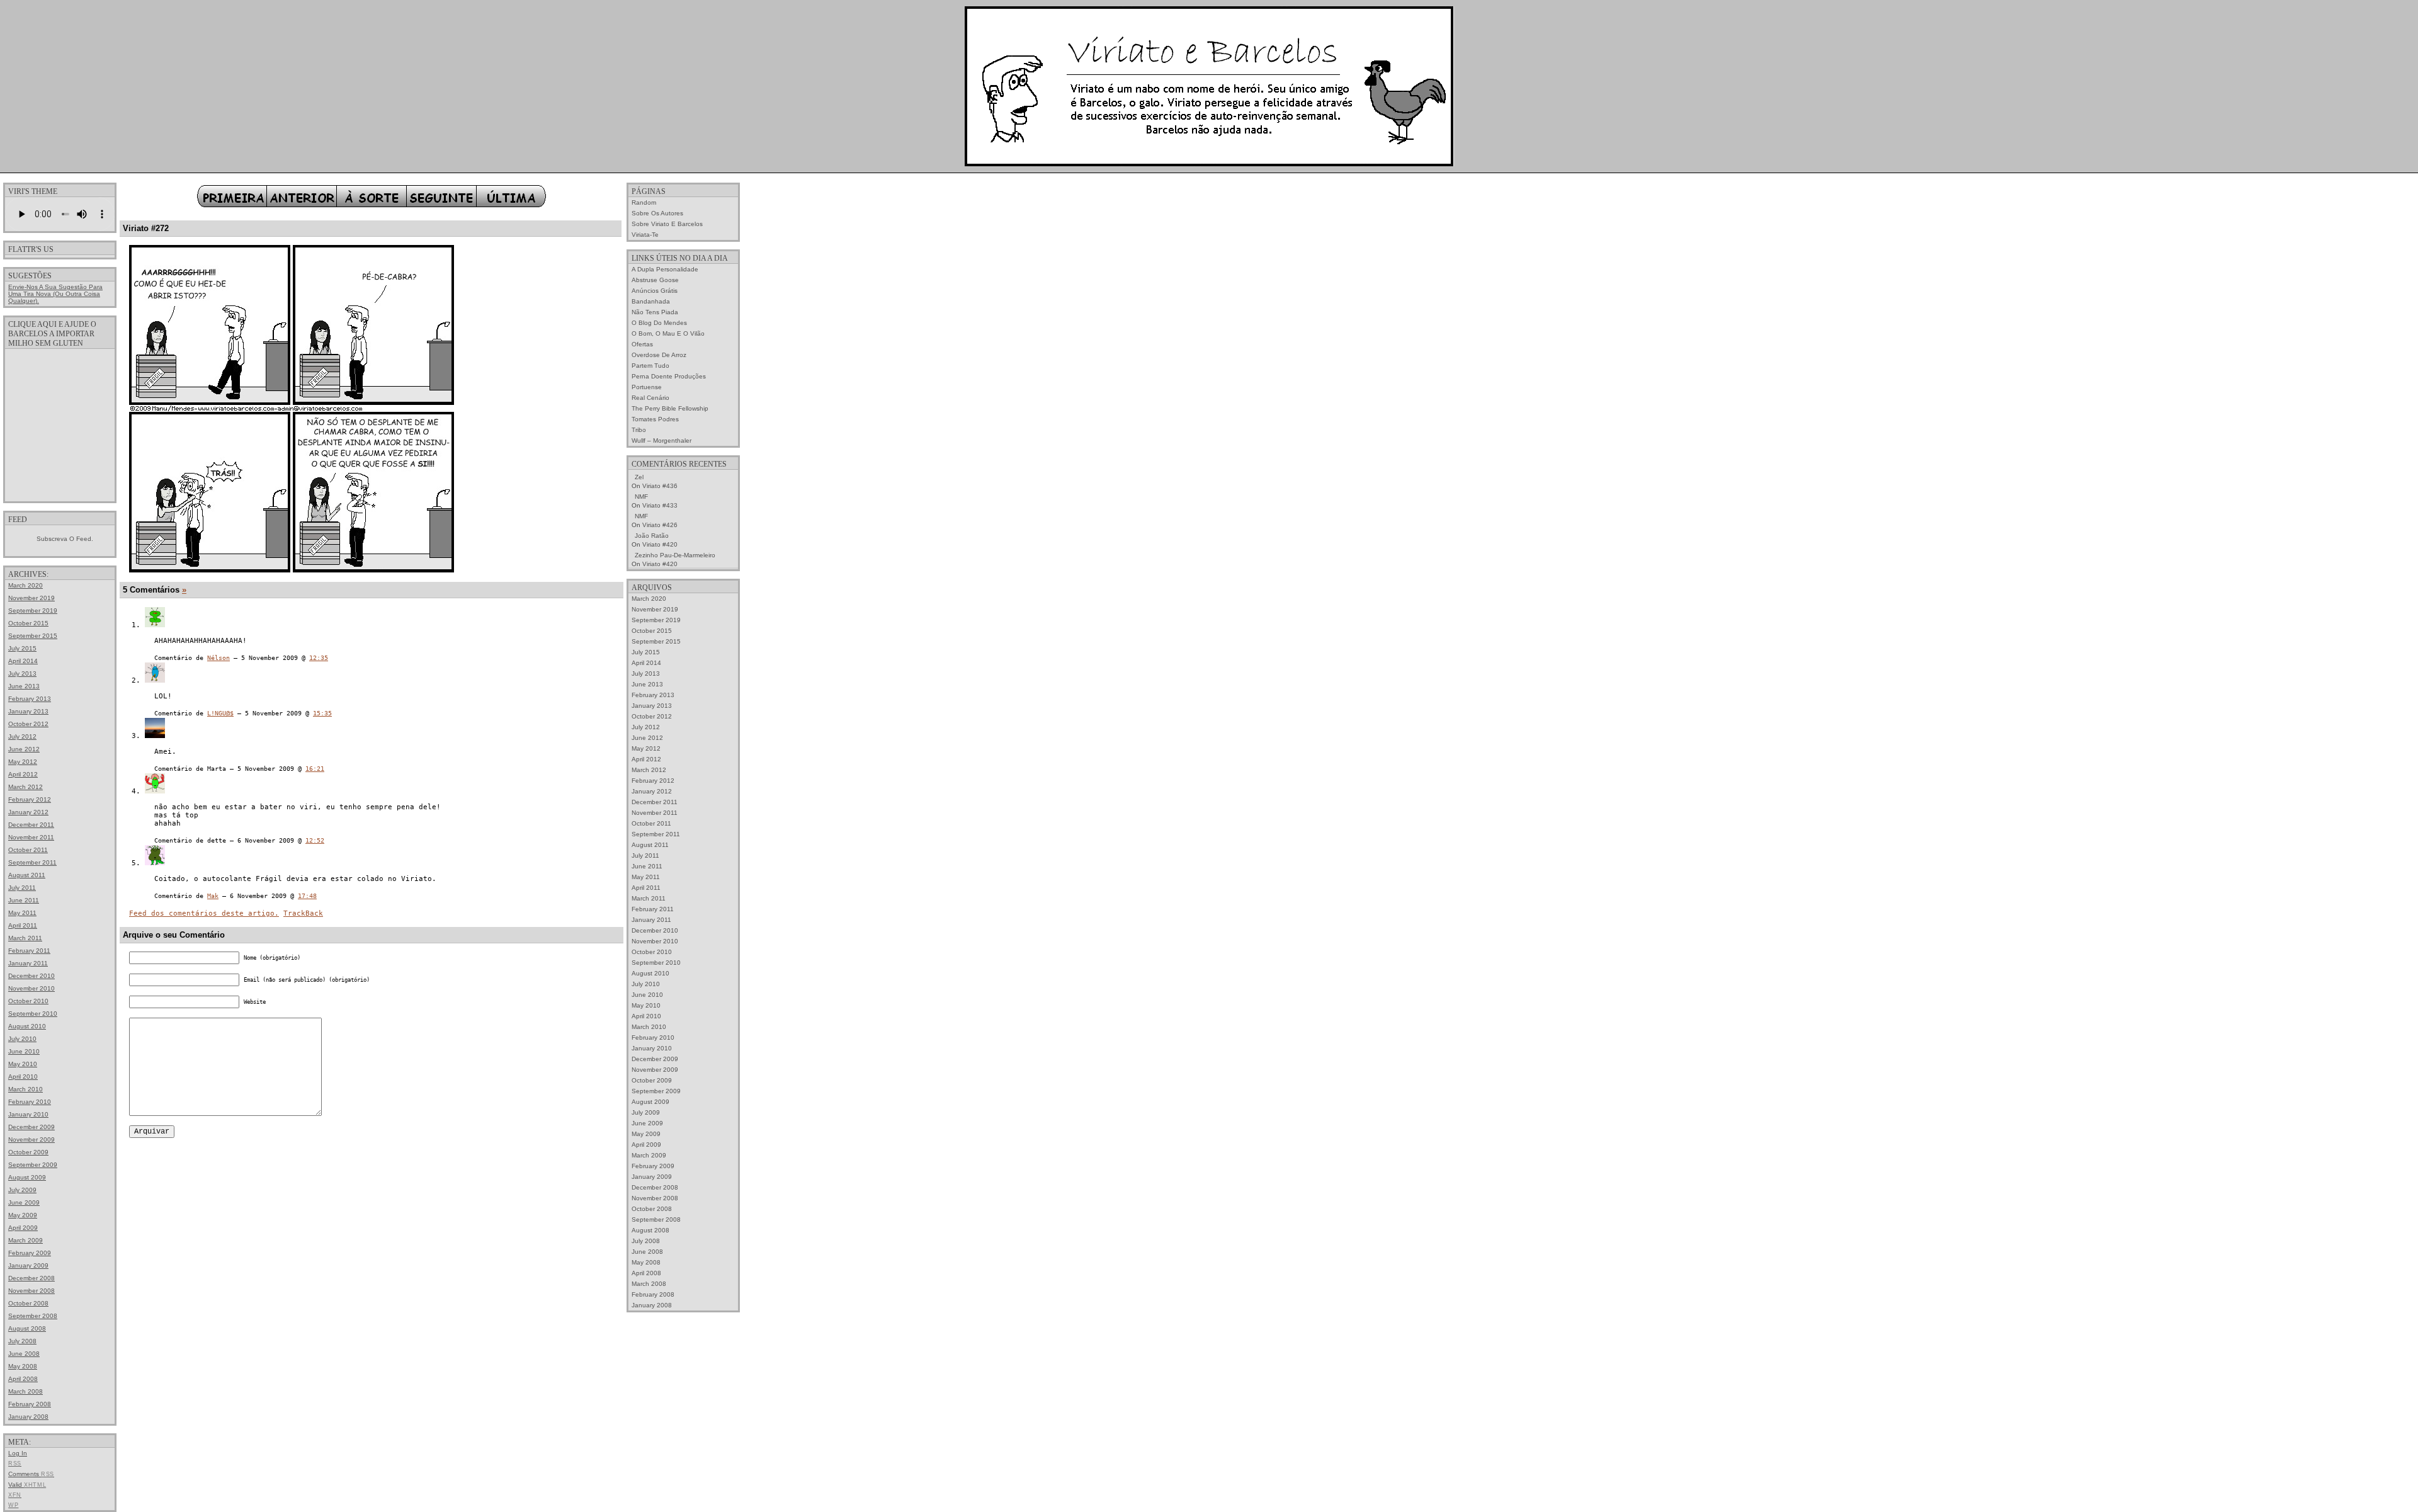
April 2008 (23, 1379)
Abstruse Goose (655, 280)
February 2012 (30, 799)
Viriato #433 (660, 505)
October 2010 (28, 1001)
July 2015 (22, 648)
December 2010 (31, 976)
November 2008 (31, 1291)
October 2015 (28, 623)
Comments (31, 1474)
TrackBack (303, 913)
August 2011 (27, 875)
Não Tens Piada (655, 312)
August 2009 (27, 1177)
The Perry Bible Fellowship (670, 408)
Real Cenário (650, 398)
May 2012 (23, 762)
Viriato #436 (660, 486)
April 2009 (23, 1228)
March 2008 (26, 1391)
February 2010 (30, 1102)
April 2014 (23, 661)
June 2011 (24, 900)
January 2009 (28, 1265)
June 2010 (24, 1051)
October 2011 (28, 850)
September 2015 (33, 636)
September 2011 (32, 862)
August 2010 (27, 1026)
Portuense (647, 387)
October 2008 (28, 1303)
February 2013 (30, 699)
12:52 (315, 840)
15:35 (322, 713)
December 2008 (31, 1278)
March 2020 (26, 585)
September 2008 (33, 1316)
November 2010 (31, 988)
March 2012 (26, 787)
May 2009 (23, 1215)
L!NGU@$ (220, 713)
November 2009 (31, 1140)
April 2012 (23, 774)
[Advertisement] (60, 424)
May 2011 (22, 913)
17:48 (307, 896)
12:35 (319, 658)
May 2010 (23, 1064)
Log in (18, 1453)
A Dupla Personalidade (665, 269)
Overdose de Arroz (659, 355)
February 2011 (29, 951)
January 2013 (28, 711)
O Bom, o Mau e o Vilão (668, 333)
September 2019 (33, 611)
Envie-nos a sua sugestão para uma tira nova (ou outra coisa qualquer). (55, 294)
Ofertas (642, 344)
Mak (213, 896)
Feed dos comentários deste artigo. (204, 913)
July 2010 (22, 1039)
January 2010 (28, 1114)
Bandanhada (651, 301)
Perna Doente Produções (669, 376)
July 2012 (22, 736)
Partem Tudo (650, 366)
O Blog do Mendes (659, 323)
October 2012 (28, 724)
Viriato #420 (660, 544)
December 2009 (31, 1127)
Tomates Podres (655, 419)
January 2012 (28, 812)
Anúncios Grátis (655, 291)
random (644, 202)
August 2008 (27, 1328)
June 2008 (24, 1354)
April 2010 (23, 1077)
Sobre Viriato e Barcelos (667, 224)
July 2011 (22, 888)
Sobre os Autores (657, 213)
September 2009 (33, 1165)
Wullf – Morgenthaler (661, 441)
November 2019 (31, 598)
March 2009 (26, 1240)
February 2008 (30, 1404)
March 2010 (26, 1089)
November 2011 (31, 837)
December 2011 (31, 825)
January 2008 (28, 1417)
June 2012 (24, 749)
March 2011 (25, 938)
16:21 (315, 769)
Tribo (639, 430)
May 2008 (23, 1366)
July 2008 (22, 1341)
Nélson (219, 658)
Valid (27, 1485)
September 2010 (33, 1014)
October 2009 (28, 1152)
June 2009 (24, 1202)
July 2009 (22, 1190)
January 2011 (28, 963)
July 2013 (22, 674)
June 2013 (24, 686)
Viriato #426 (660, 525)
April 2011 (23, 925)
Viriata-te (645, 235)
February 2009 (30, 1253)
